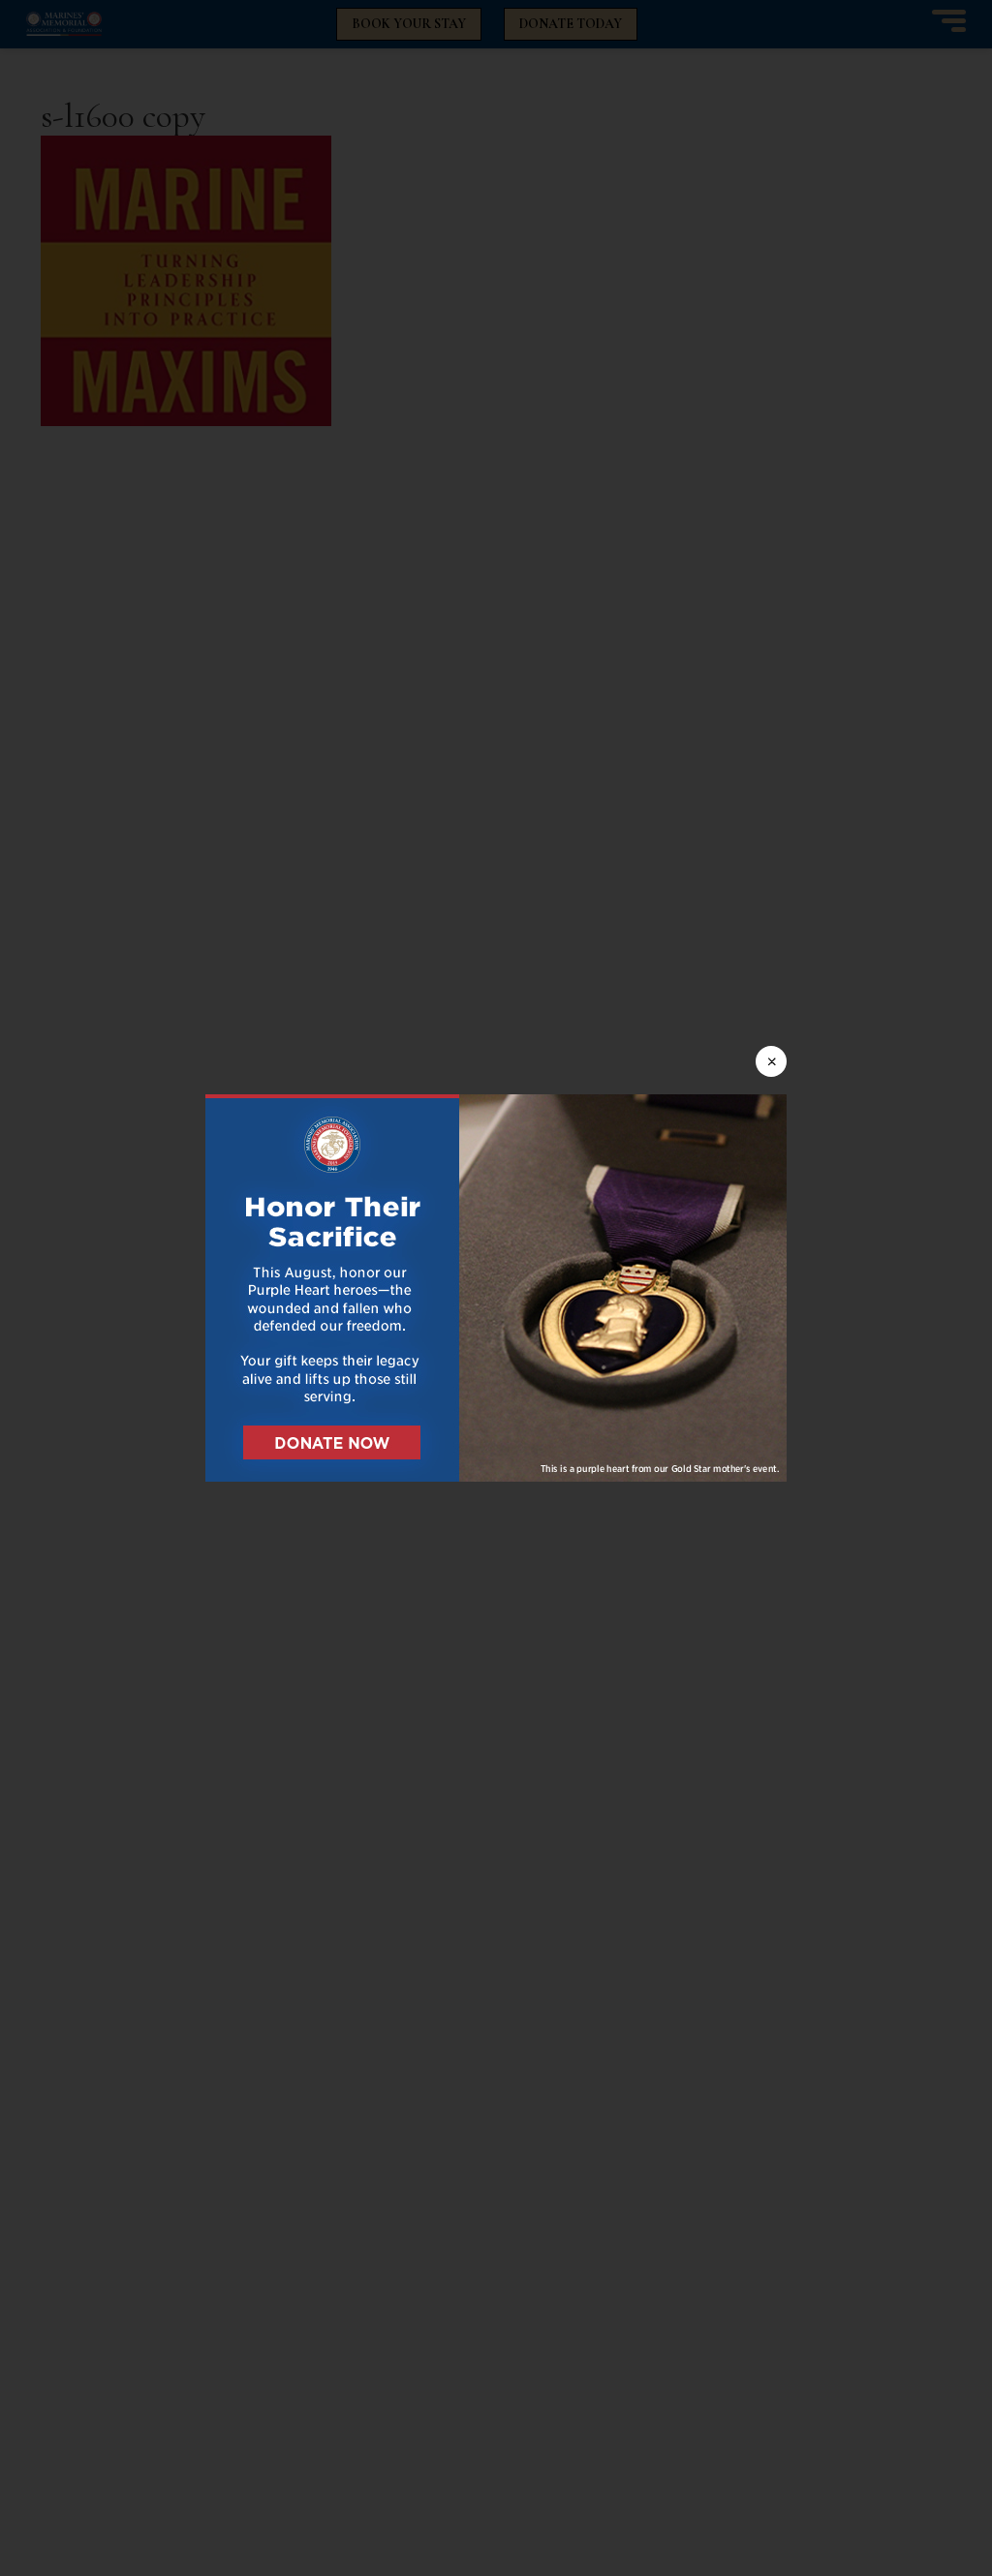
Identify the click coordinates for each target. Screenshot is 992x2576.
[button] (496, 1288)
